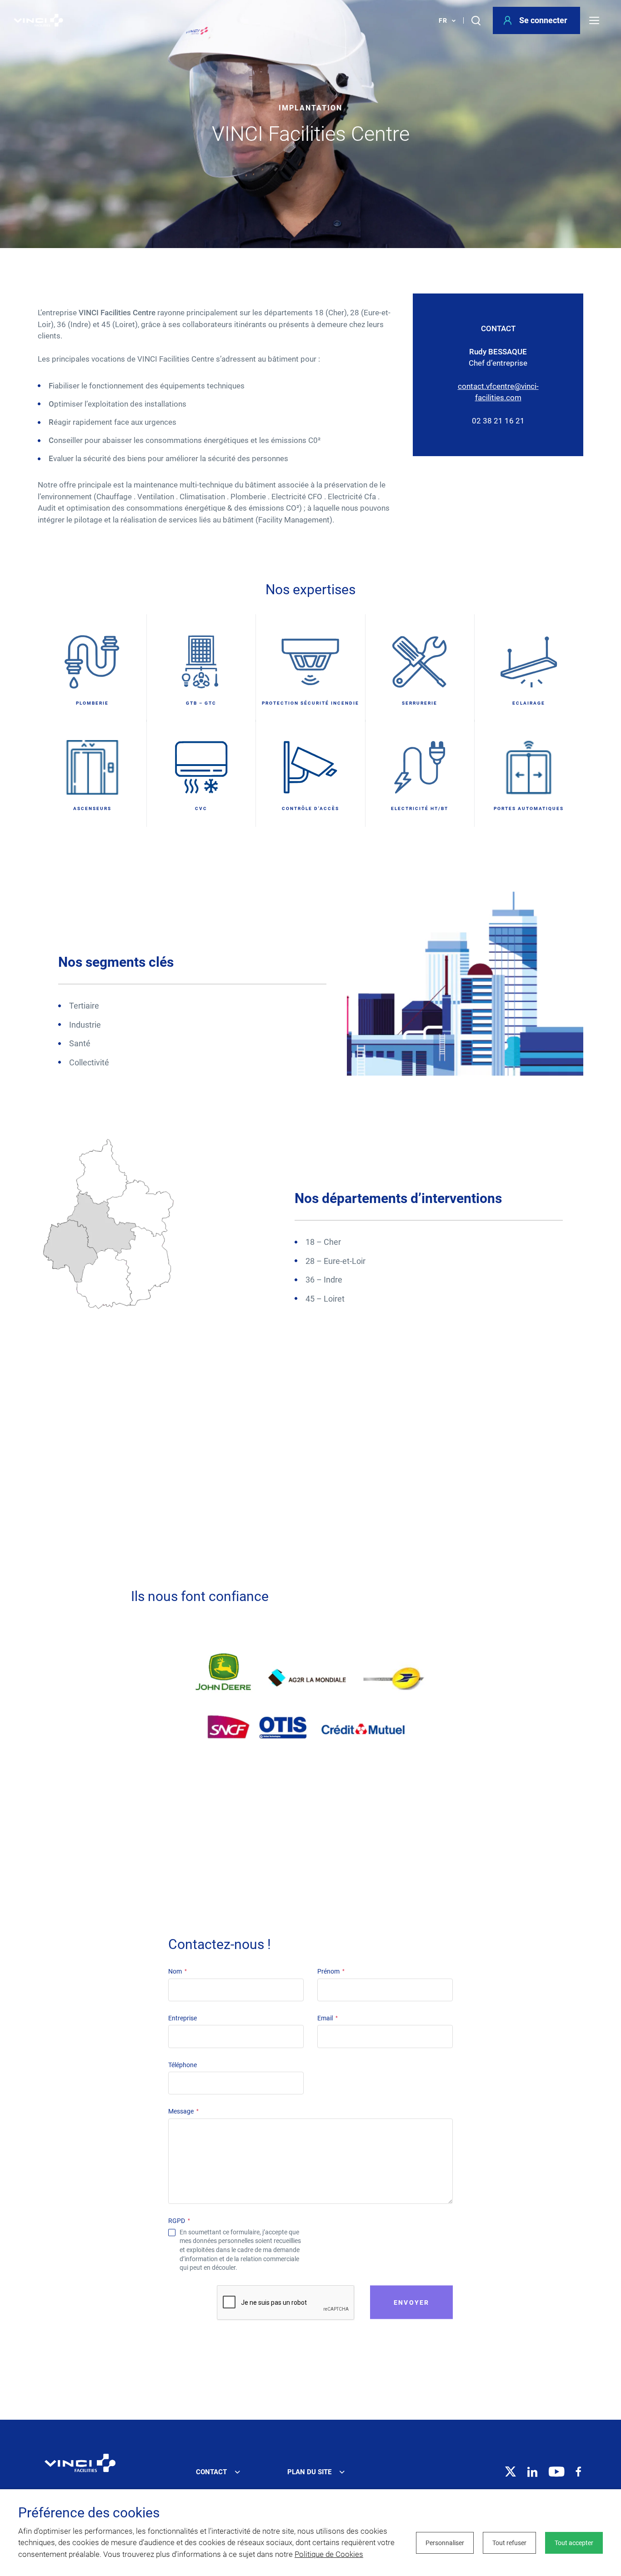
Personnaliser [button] (445, 2543)
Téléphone (183, 2065)
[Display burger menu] (598, 20)
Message (183, 2111)
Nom (178, 1971)
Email (328, 2018)
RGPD (179, 2221)
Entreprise (183, 2018)
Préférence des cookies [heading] (89, 2513)
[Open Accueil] (80, 2463)
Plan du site (309, 2472)
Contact (211, 2472)
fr (443, 20)
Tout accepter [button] (574, 2543)
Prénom (331, 1971)
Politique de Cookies (329, 2554)
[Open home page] (38, 20)
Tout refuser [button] (509, 2543)
